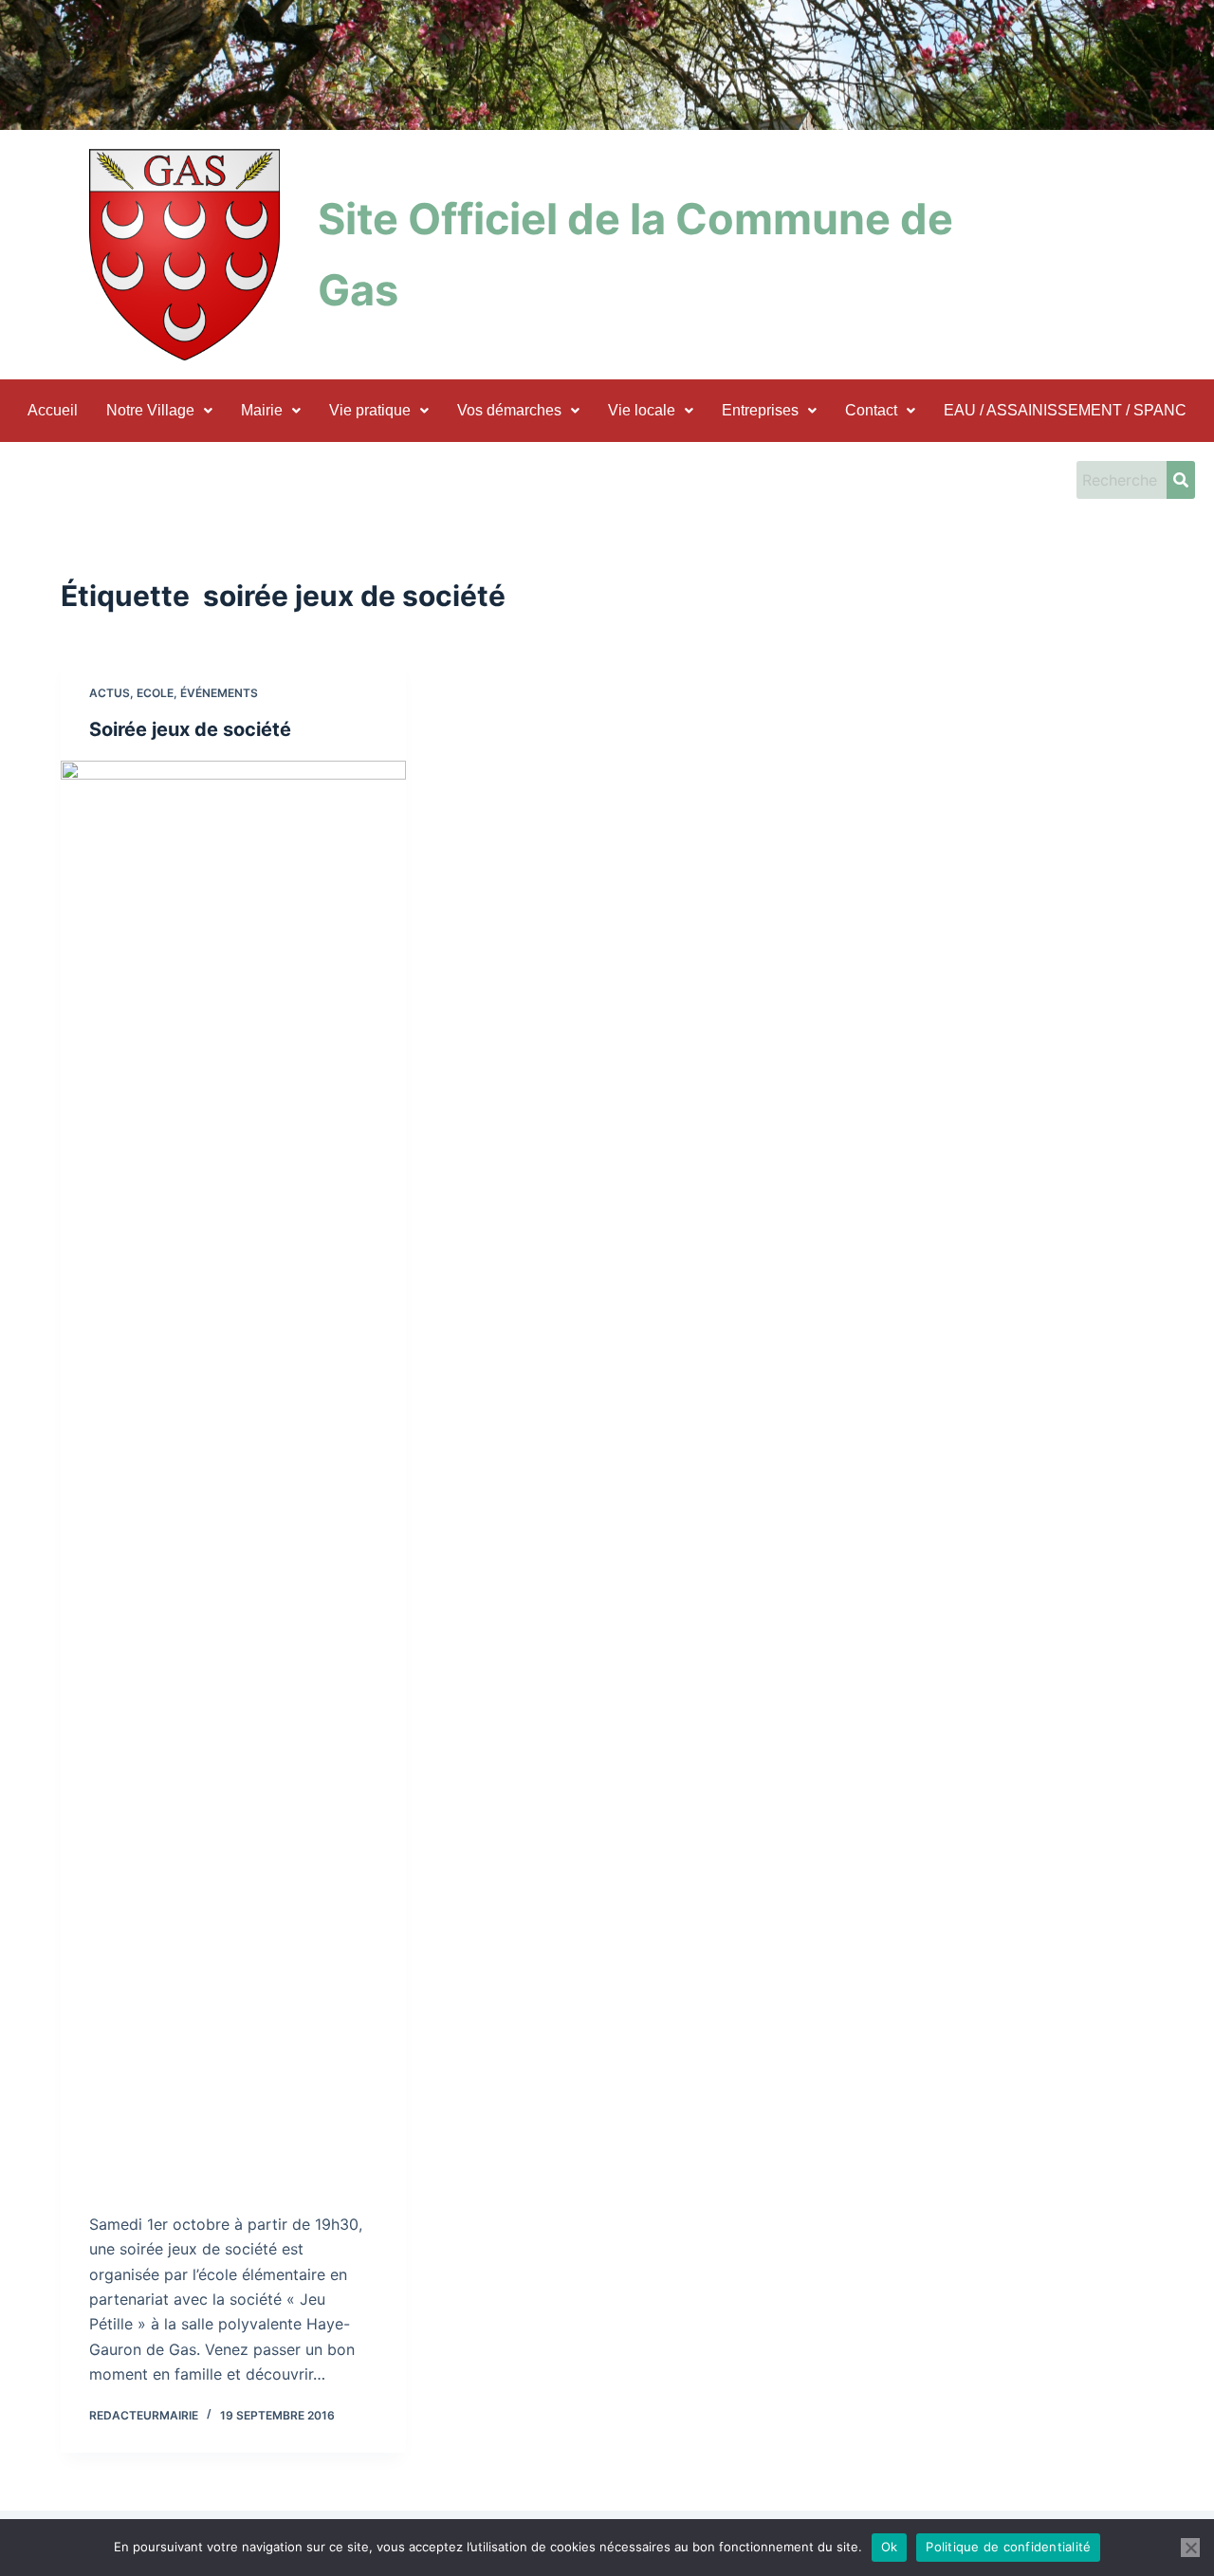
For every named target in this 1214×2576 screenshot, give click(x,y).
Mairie (262, 410)
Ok (890, 2547)
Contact (871, 410)
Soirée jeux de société (190, 729)
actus (110, 693)
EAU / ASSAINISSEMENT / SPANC (1065, 410)
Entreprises (760, 410)
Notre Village (150, 410)
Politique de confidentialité (1008, 2547)
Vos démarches (509, 410)
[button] (159, 411)
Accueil (53, 410)
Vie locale (642, 410)
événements (219, 693)
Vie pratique (370, 410)
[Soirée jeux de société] (233, 1472)
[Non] (1190, 2548)
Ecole (155, 693)
